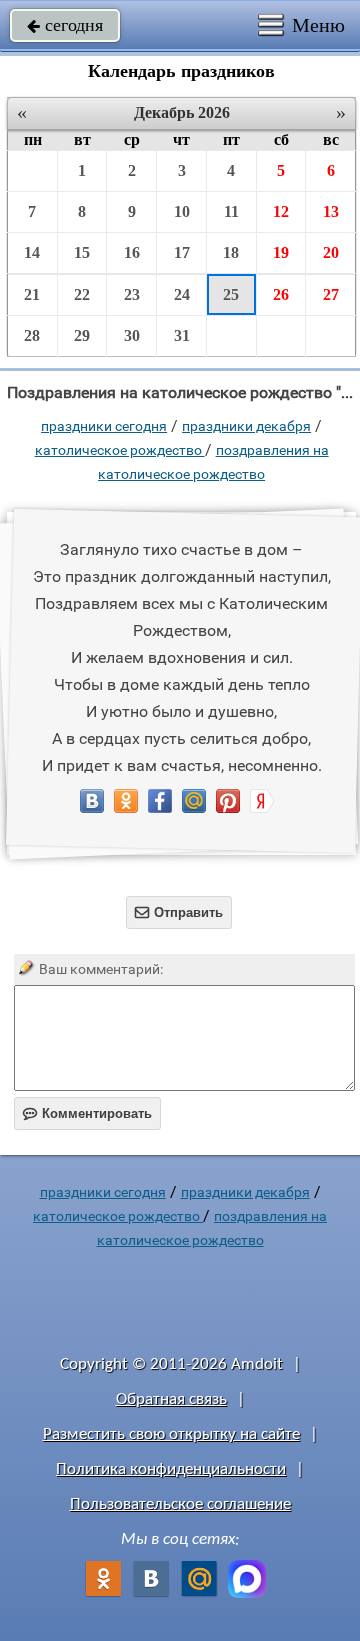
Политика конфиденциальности (171, 1469)
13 (331, 211)
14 (32, 252)
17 (182, 252)
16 (132, 252)
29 (82, 335)
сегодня (65, 25)
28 (32, 335)
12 (281, 211)
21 (32, 294)
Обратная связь (171, 1399)
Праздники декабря (246, 426)
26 (281, 294)
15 (82, 252)
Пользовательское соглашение (180, 1504)
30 (132, 335)
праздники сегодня (104, 426)
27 (331, 294)
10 (182, 211)
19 (281, 252)
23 (132, 294)
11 (231, 211)
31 (182, 335)
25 (231, 294)
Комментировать (87, 1113)
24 (182, 294)
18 (231, 252)
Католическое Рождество (120, 450)
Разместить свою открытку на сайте (171, 1434)
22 (82, 294)
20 (331, 252)
